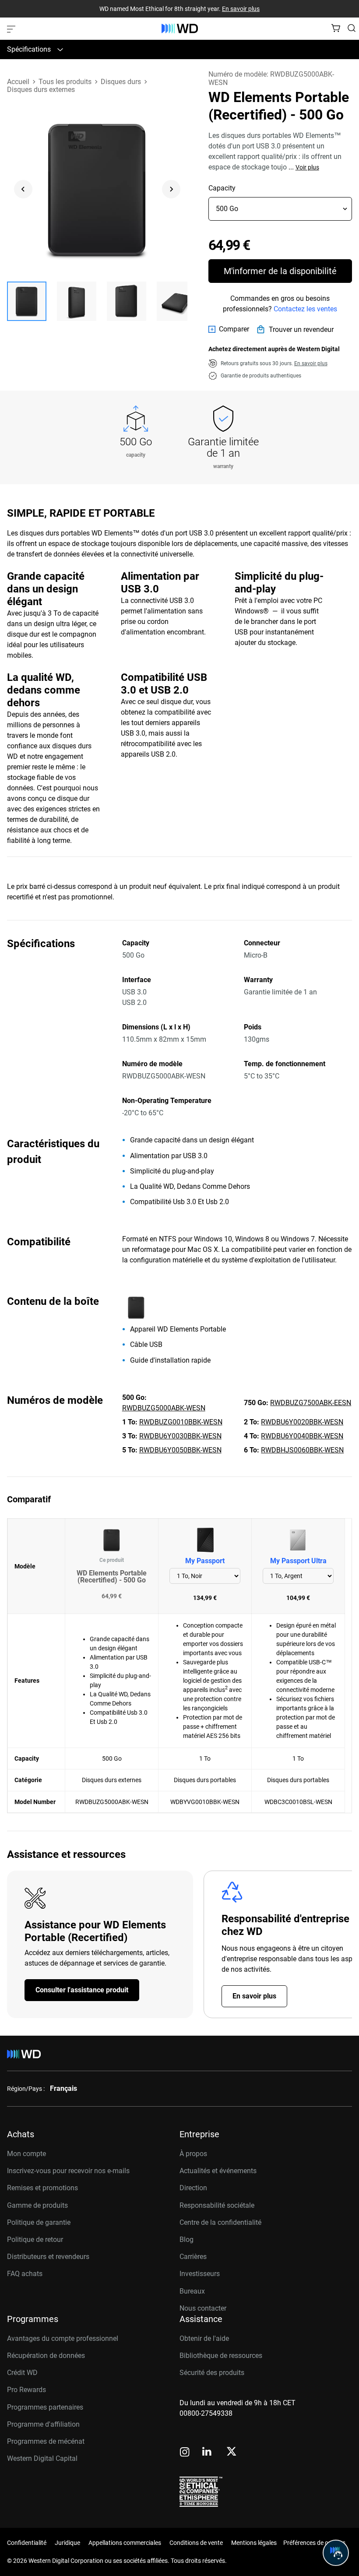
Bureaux (192, 2291)
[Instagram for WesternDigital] (185, 2453)
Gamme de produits (37, 2205)
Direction (193, 2188)
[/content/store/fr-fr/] (180, 28)
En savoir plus (241, 9)
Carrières (193, 2257)
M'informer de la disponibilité (280, 271)
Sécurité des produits (212, 2373)
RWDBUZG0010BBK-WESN (181, 1422)
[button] (27, 301)
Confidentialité (27, 2543)
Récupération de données (46, 2356)
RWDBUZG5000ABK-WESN (164, 1408)
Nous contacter (203, 2308)
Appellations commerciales (125, 2543)
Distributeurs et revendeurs (48, 2257)
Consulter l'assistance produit (82, 1990)
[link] (229, 329)
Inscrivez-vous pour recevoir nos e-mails (68, 2171)
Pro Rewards (26, 2390)
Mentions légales (254, 2543)
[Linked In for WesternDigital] (208, 2453)
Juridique (67, 2543)
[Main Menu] (12, 28)
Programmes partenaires (45, 2407)
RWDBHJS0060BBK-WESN (302, 1450)
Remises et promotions (42, 2188)
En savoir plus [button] (311, 363)
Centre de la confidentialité (220, 2222)
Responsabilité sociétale (217, 2205)
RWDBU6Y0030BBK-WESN (180, 1436)
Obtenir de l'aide (204, 2338)
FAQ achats (25, 2274)
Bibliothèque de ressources (221, 2356)
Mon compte (26, 2154)
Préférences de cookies (314, 2543)
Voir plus (307, 167)
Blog (187, 2239)
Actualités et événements (218, 2171)
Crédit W (20, 2373)
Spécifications (29, 49)
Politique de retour (35, 2239)
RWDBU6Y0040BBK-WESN (302, 1436)
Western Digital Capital (42, 2458)
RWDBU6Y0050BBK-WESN (180, 1450)
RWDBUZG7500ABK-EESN (311, 1403)
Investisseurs (200, 2274)
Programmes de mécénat (46, 2441)
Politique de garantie (39, 2222)
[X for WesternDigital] (231, 2452)
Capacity (222, 188)
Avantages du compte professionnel (63, 2338)
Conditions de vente (196, 2543)
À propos (193, 2154)
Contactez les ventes (305, 309)
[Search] (352, 28)
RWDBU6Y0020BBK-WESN (302, 1422)
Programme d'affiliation (43, 2424)
